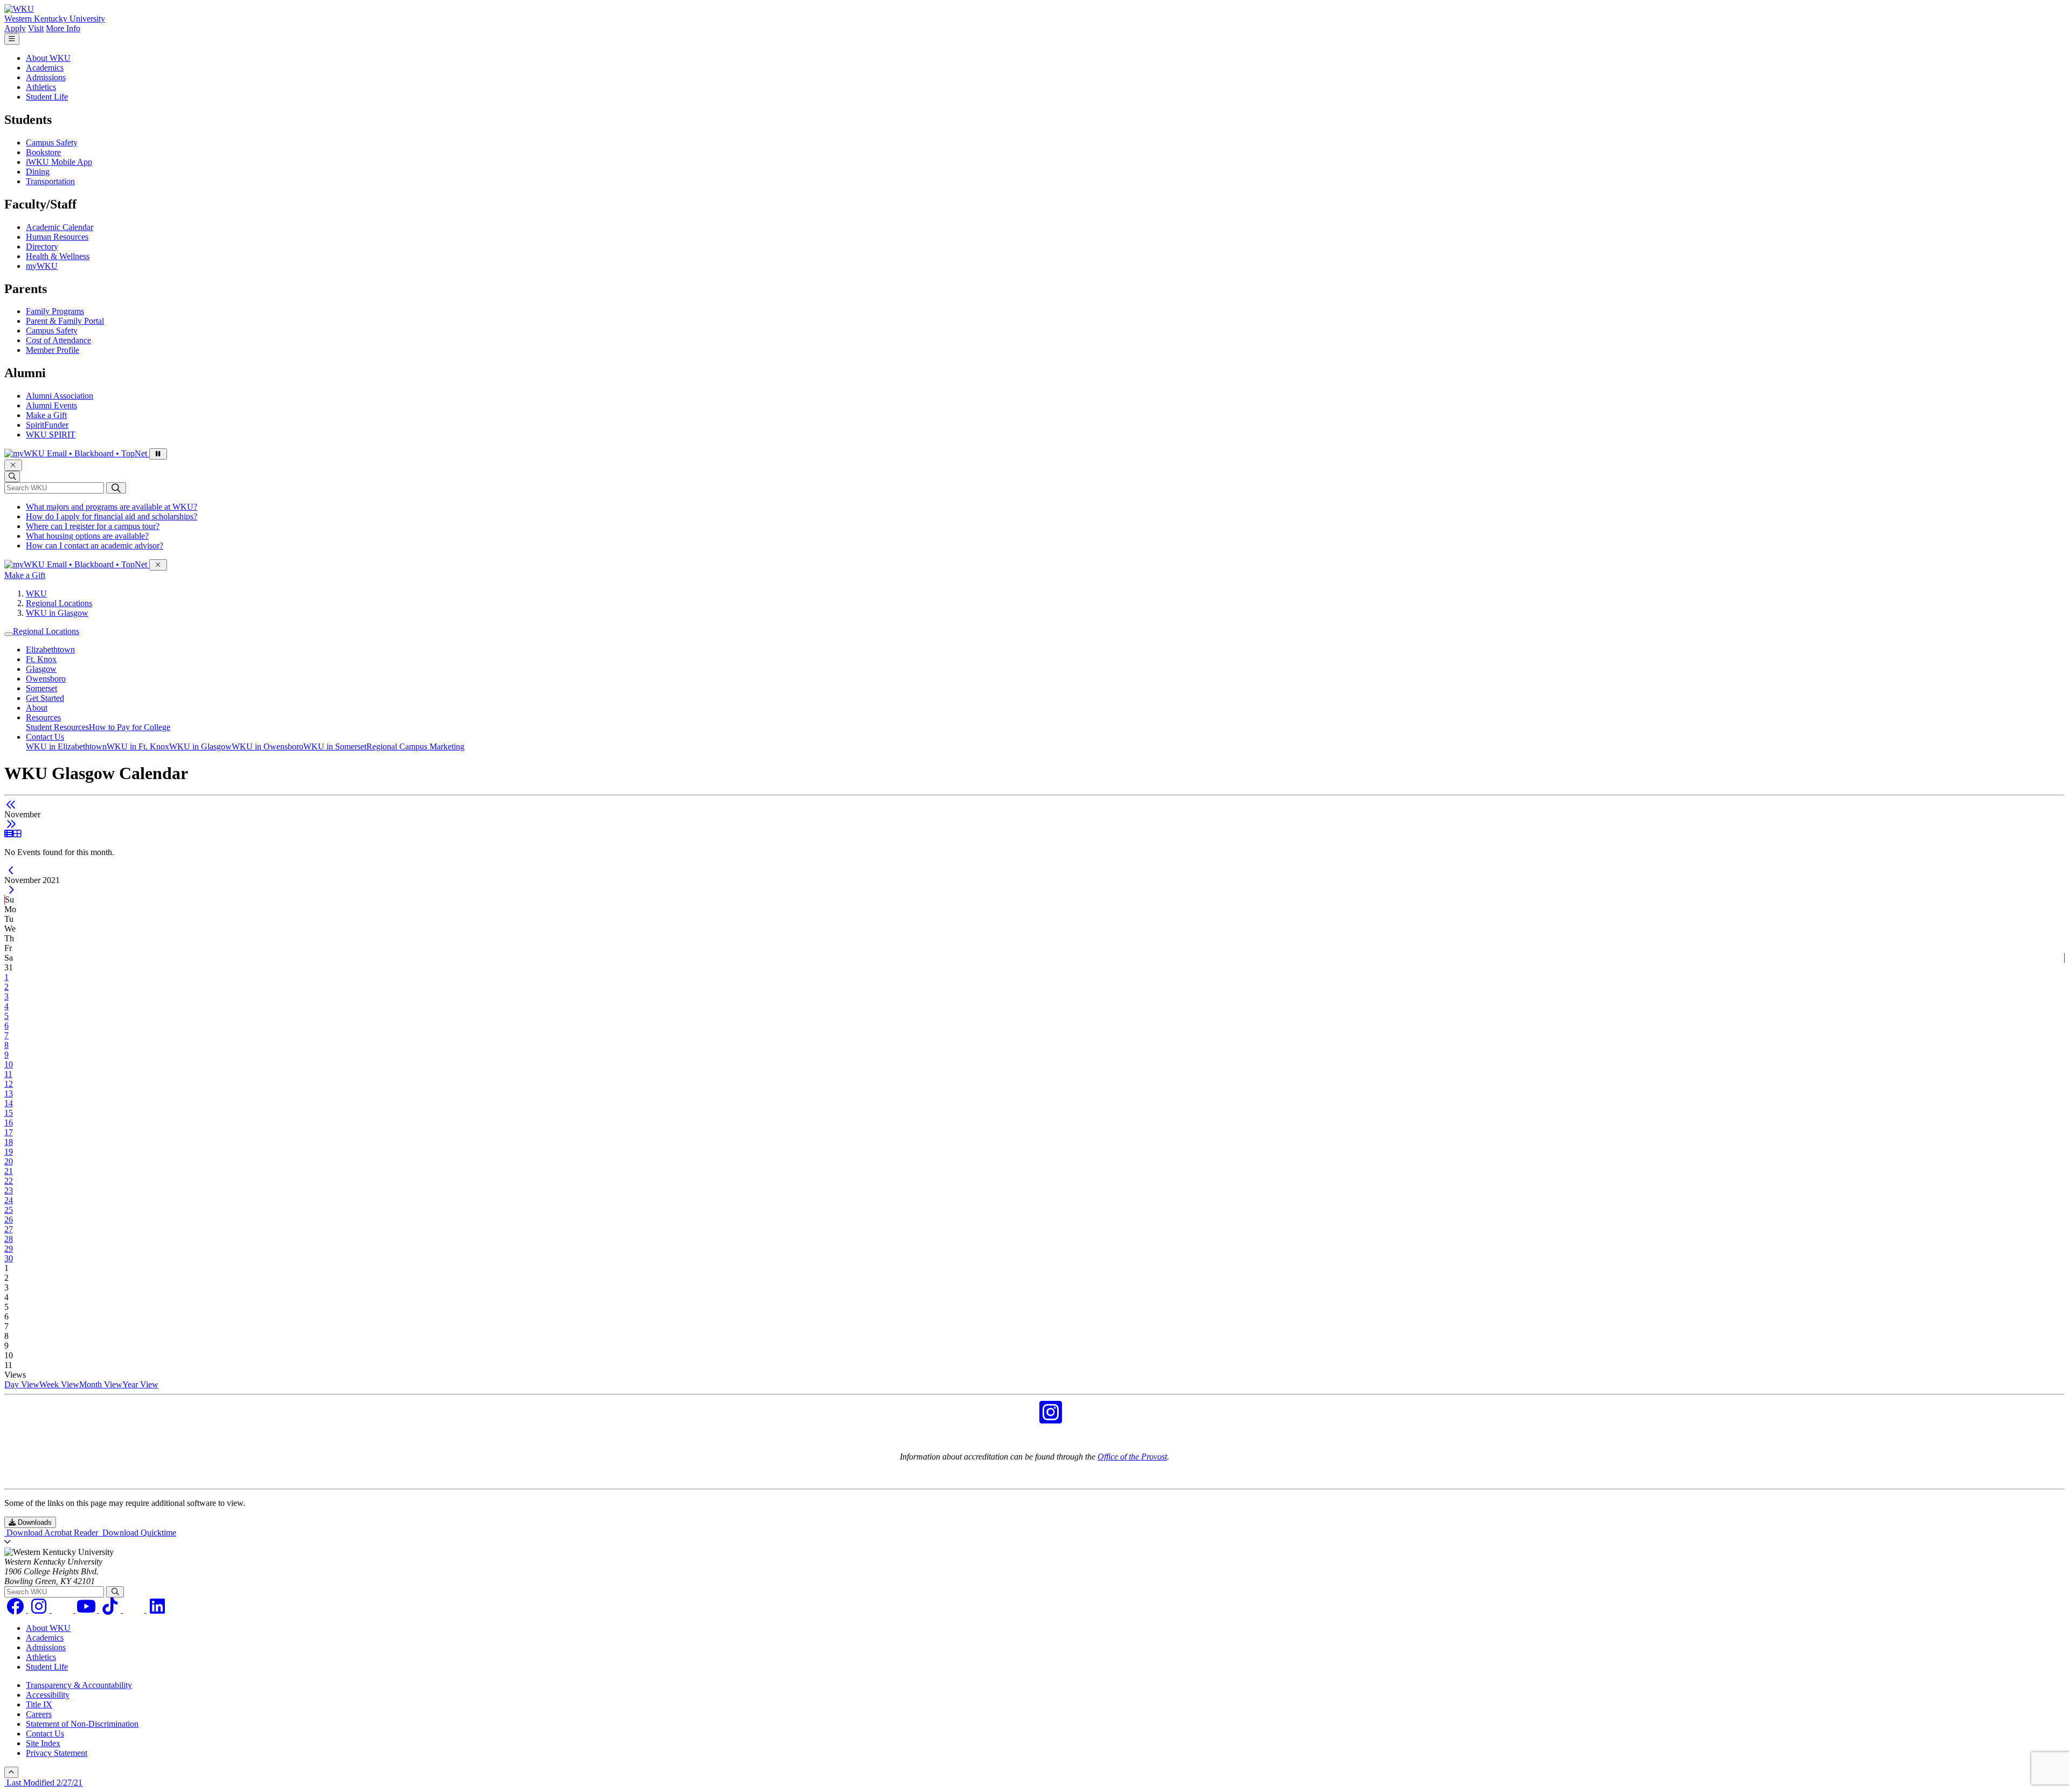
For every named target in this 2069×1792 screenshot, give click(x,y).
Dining (38, 172)
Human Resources (57, 237)
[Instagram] (40, 1610)
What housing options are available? (87, 536)
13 (9, 1093)
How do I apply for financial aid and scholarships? (112, 516)
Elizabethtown (50, 650)
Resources (43, 717)
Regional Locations (59, 603)
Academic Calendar (60, 227)
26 (9, 1220)
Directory (42, 246)
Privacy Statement (57, 1753)
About (37, 708)
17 (9, 1132)
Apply (15, 28)
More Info (63, 28)
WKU (36, 593)
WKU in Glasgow (57, 613)
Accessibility (48, 1695)
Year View (140, 1384)
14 (9, 1103)
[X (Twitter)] (135, 1610)
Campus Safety (52, 143)
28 (9, 1239)
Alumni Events (51, 405)
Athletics (41, 87)
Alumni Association (60, 396)
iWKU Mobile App (59, 162)
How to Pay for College (130, 727)
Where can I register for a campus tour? (93, 526)
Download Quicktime (138, 1533)
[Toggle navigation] (9, 634)
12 (9, 1084)
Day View (22, 1384)
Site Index (43, 1743)
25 (9, 1210)
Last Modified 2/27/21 (43, 1783)
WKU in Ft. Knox (138, 746)
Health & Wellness (58, 256)
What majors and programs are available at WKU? (112, 507)
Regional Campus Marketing (415, 746)
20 (9, 1161)
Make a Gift (46, 415)
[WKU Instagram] (1051, 1419)
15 (9, 1113)
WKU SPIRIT (51, 435)
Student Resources (57, 727)
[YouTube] (87, 1610)
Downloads (34, 1522)
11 (8, 1074)
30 (9, 1258)
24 (9, 1200)
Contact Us (45, 737)
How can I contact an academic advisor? (95, 546)
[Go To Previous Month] (11, 805)
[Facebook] (16, 1610)
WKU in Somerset (335, 746)
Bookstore (43, 152)
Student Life (47, 97)
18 (9, 1142)
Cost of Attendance (58, 340)
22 (9, 1181)
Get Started (45, 698)
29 (9, 1249)
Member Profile (53, 350)
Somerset (41, 688)
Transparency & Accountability (79, 1685)
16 (9, 1123)
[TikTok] (111, 1610)
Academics (45, 68)
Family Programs (55, 311)
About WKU (48, 58)
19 (9, 1152)
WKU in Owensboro (268, 746)
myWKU (42, 266)
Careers (39, 1714)
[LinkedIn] (157, 1610)
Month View (101, 1384)
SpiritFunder (47, 425)
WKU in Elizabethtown (66, 746)
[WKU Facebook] (1018, 1419)
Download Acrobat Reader (52, 1533)
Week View (59, 1384)
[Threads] (64, 1610)
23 (9, 1190)
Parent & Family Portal (65, 321)
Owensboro (46, 679)
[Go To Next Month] (11, 824)
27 (9, 1229)
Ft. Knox (41, 659)
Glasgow (41, 669)
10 (9, 1064)
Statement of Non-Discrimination (82, 1724)
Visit (36, 28)
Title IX (39, 1704)
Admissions (46, 77)
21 (9, 1171)
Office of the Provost (1132, 1457)
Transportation (50, 181)
